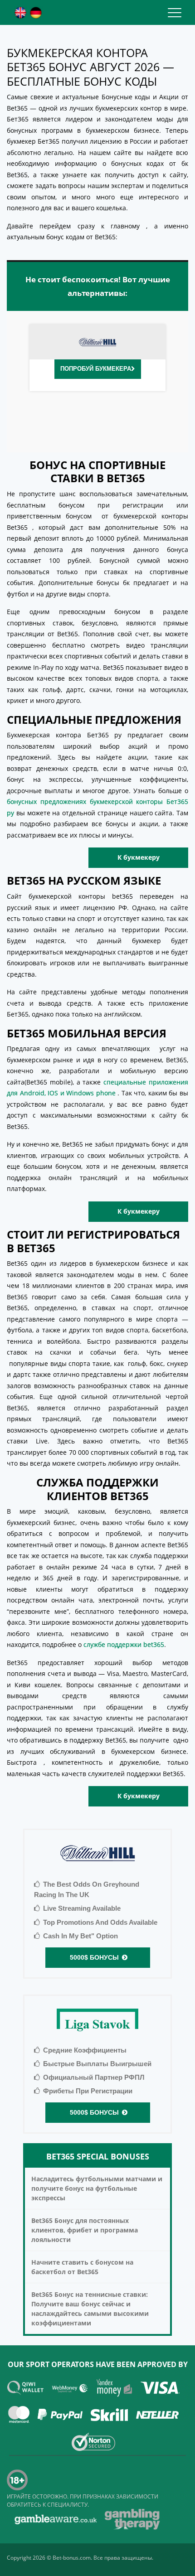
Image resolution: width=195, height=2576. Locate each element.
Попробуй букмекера (96, 369)
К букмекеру (139, 858)
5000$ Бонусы (93, 1957)
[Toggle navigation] (175, 12)
